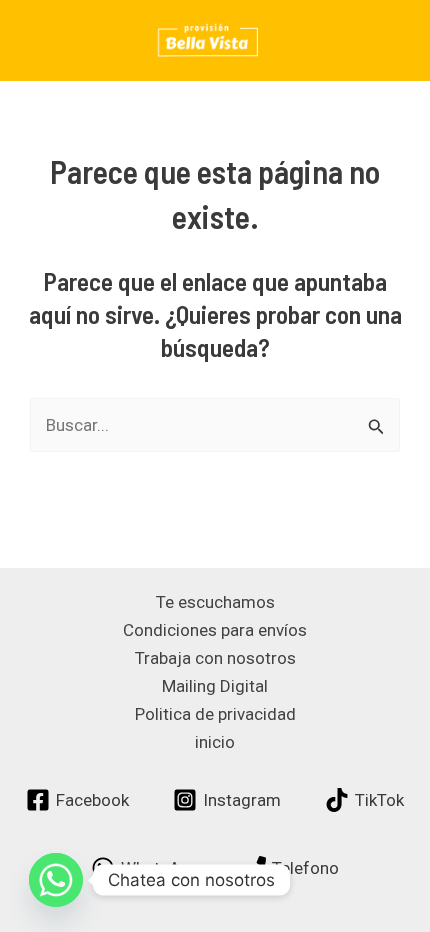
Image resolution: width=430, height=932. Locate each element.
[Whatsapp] (56, 880)
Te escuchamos (215, 602)
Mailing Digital (215, 686)
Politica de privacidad (215, 714)
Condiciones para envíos (215, 630)
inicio (215, 742)
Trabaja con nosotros (215, 658)
